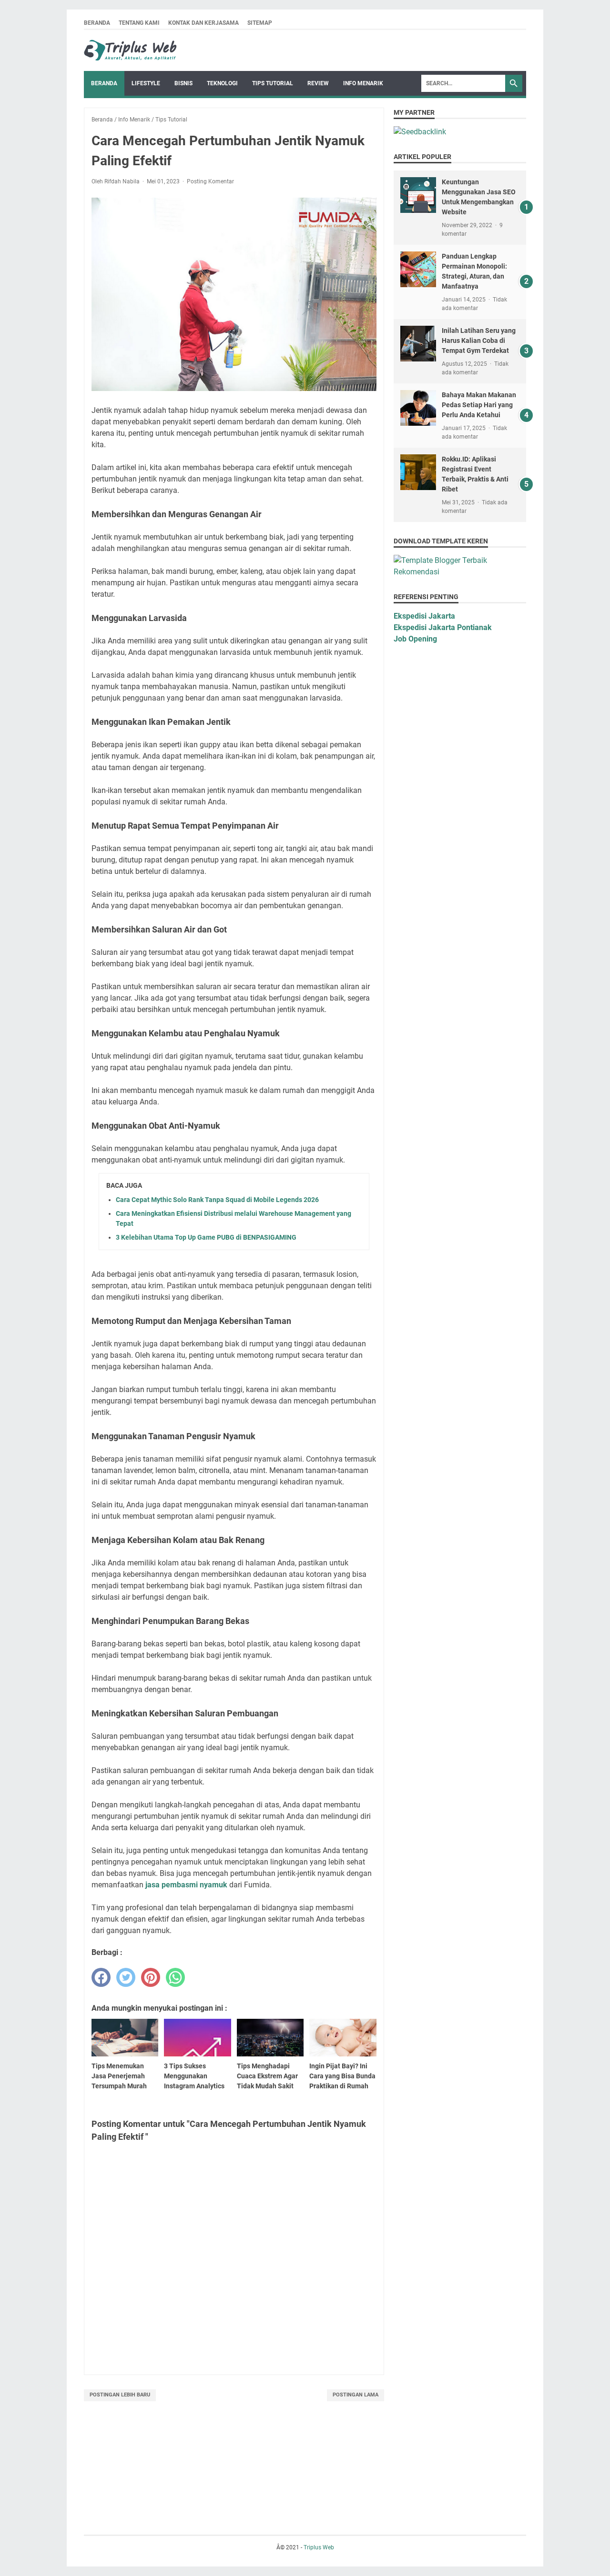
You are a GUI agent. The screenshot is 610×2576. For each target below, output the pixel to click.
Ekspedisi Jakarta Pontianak (443, 627)
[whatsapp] (175, 1977)
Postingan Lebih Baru (120, 2395)
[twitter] (126, 1977)
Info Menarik (363, 83)
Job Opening (415, 639)
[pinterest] (151, 1977)
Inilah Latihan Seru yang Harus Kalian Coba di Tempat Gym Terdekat (479, 341)
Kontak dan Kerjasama (203, 23)
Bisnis (183, 83)
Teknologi (222, 83)
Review (318, 83)
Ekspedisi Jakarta (424, 616)
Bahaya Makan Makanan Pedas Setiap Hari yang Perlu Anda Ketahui (479, 405)
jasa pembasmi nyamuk (186, 1885)
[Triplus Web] (132, 50)
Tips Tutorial (273, 83)
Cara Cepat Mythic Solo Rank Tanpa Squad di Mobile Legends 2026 (217, 1200)
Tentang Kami (139, 23)
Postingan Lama (356, 2395)
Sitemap (260, 23)
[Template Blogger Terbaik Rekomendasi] (460, 572)
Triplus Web (319, 2547)
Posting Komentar (210, 181)
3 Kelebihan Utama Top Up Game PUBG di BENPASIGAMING (206, 1237)
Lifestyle (146, 83)
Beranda (97, 23)
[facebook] (101, 1977)
